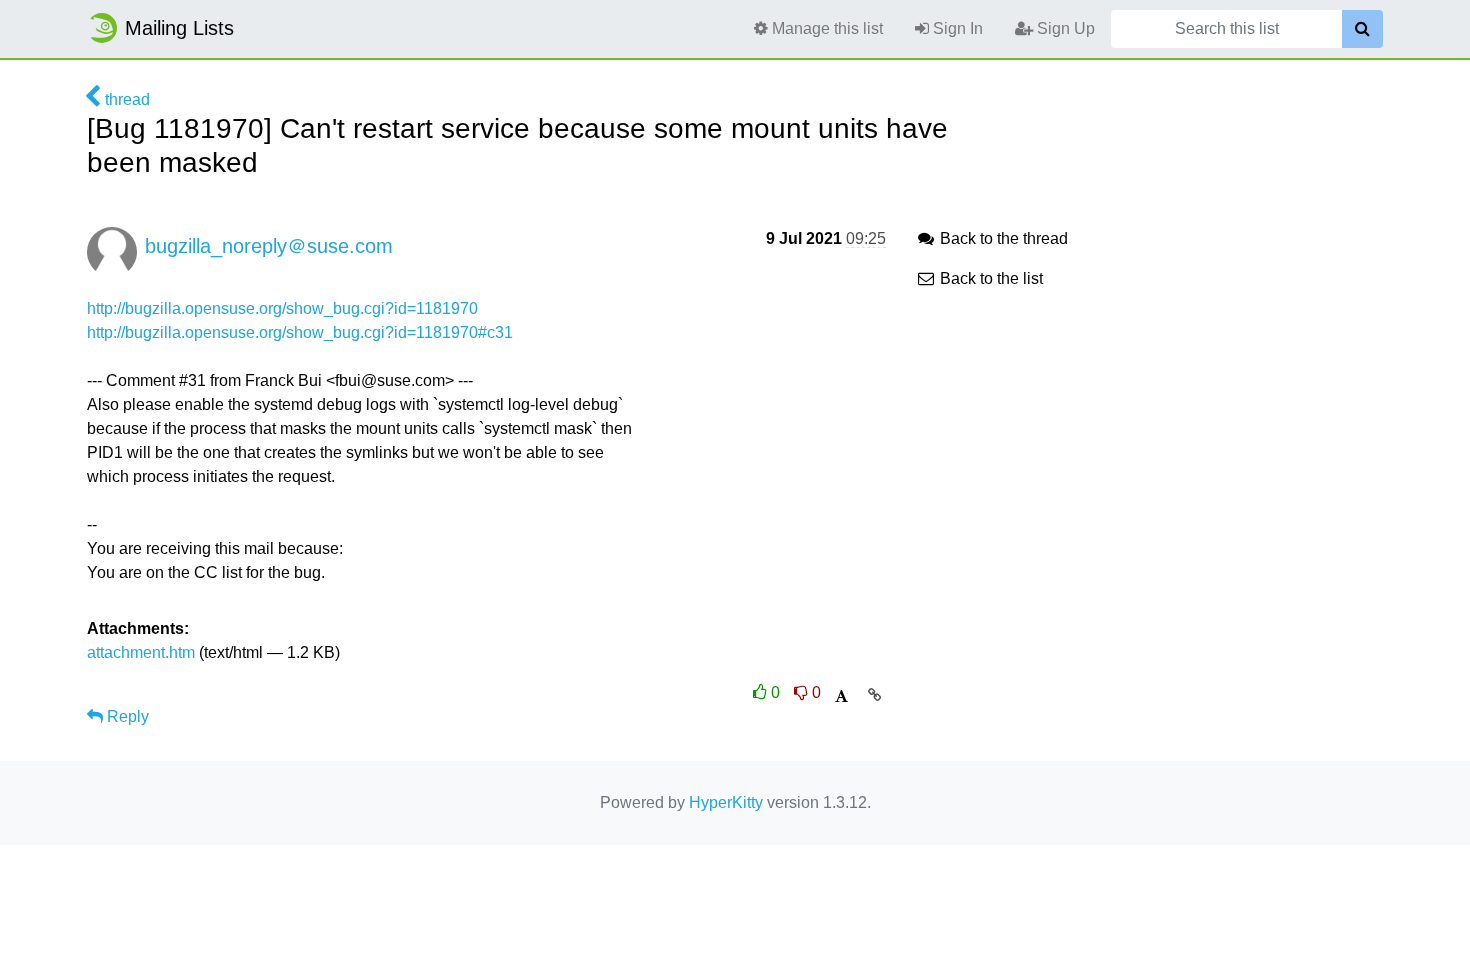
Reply (126, 716)
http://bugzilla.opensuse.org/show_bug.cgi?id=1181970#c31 (300, 332)
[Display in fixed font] (841, 696)
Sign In (956, 28)
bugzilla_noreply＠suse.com (269, 246)
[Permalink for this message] (874, 695)
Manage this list (825, 28)
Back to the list (989, 278)
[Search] (1362, 29)
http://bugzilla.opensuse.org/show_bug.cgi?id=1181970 (282, 308)
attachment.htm (141, 652)
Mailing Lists (179, 28)
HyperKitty (726, 802)
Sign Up (1064, 28)
